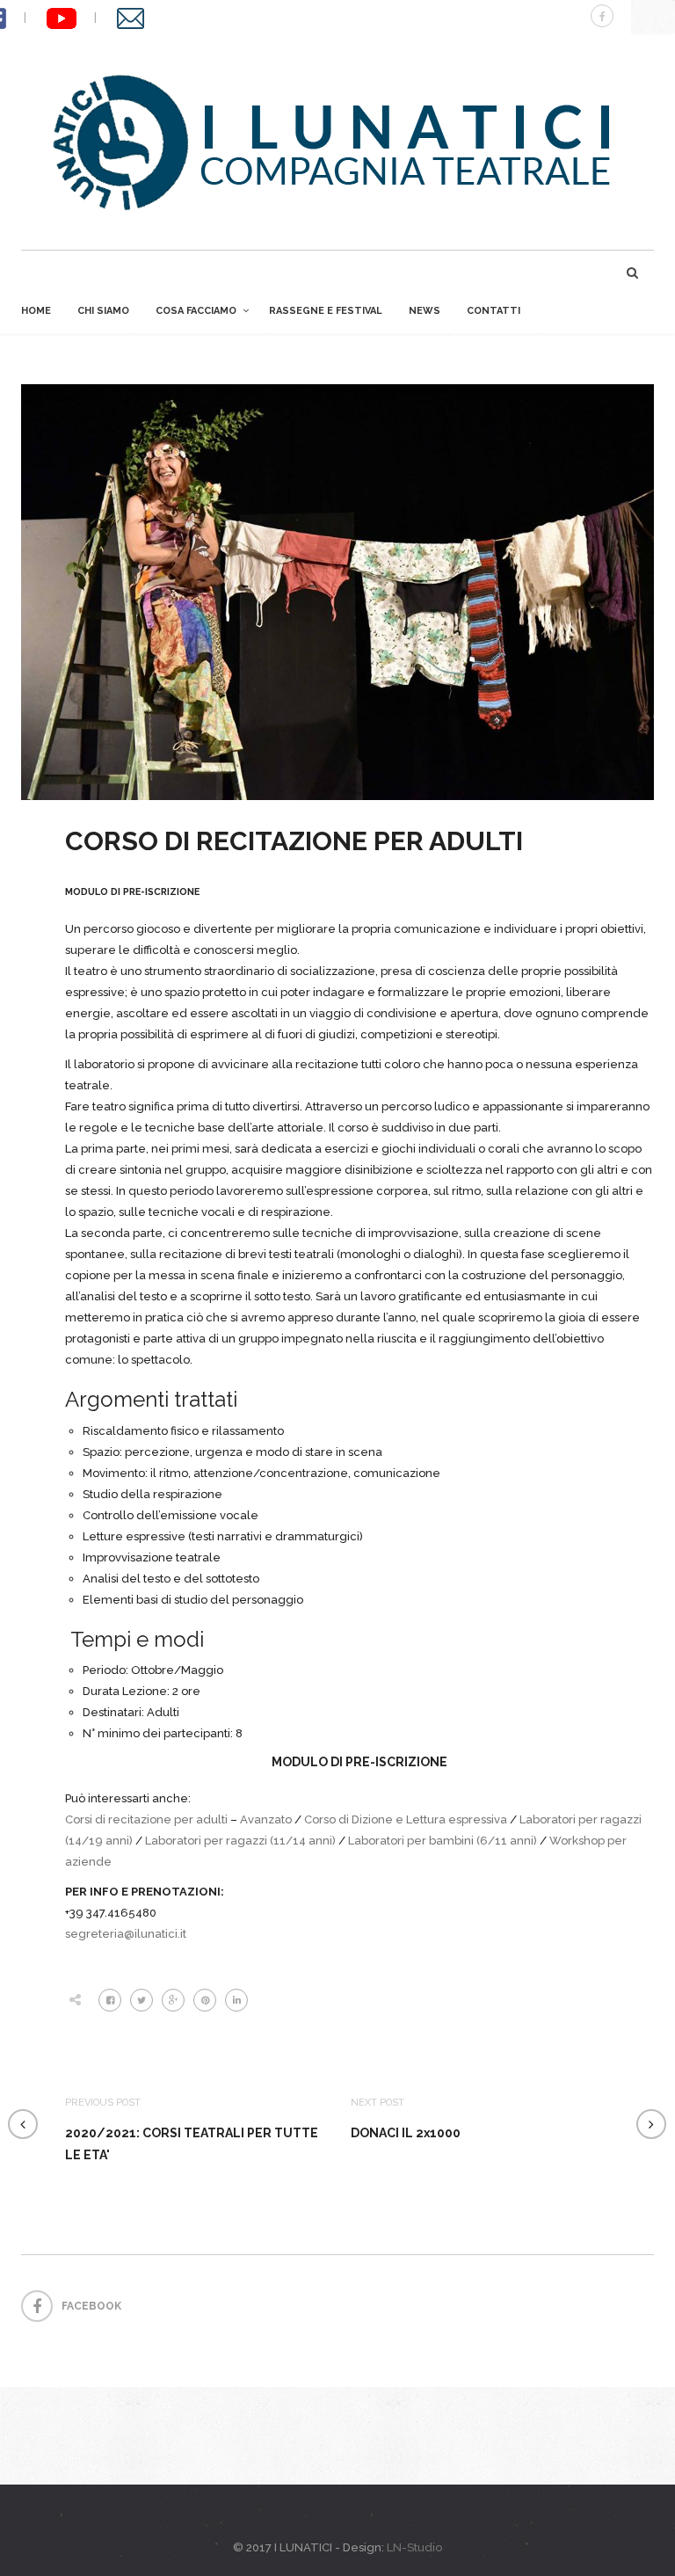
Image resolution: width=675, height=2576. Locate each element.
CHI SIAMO (103, 311)
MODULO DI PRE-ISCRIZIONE (132, 892)
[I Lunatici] (337, 142)
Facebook (91, 2306)
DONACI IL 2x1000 (406, 2133)
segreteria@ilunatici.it (126, 1934)
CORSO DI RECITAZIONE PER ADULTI (294, 841)
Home (36, 311)
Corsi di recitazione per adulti (146, 1819)
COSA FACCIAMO (196, 311)
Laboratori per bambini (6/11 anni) (443, 1841)
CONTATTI (494, 311)
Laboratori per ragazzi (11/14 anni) (240, 1841)
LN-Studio (414, 2547)
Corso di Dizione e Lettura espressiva (406, 1819)
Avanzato (265, 1819)
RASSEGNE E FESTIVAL (326, 311)
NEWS (425, 311)
